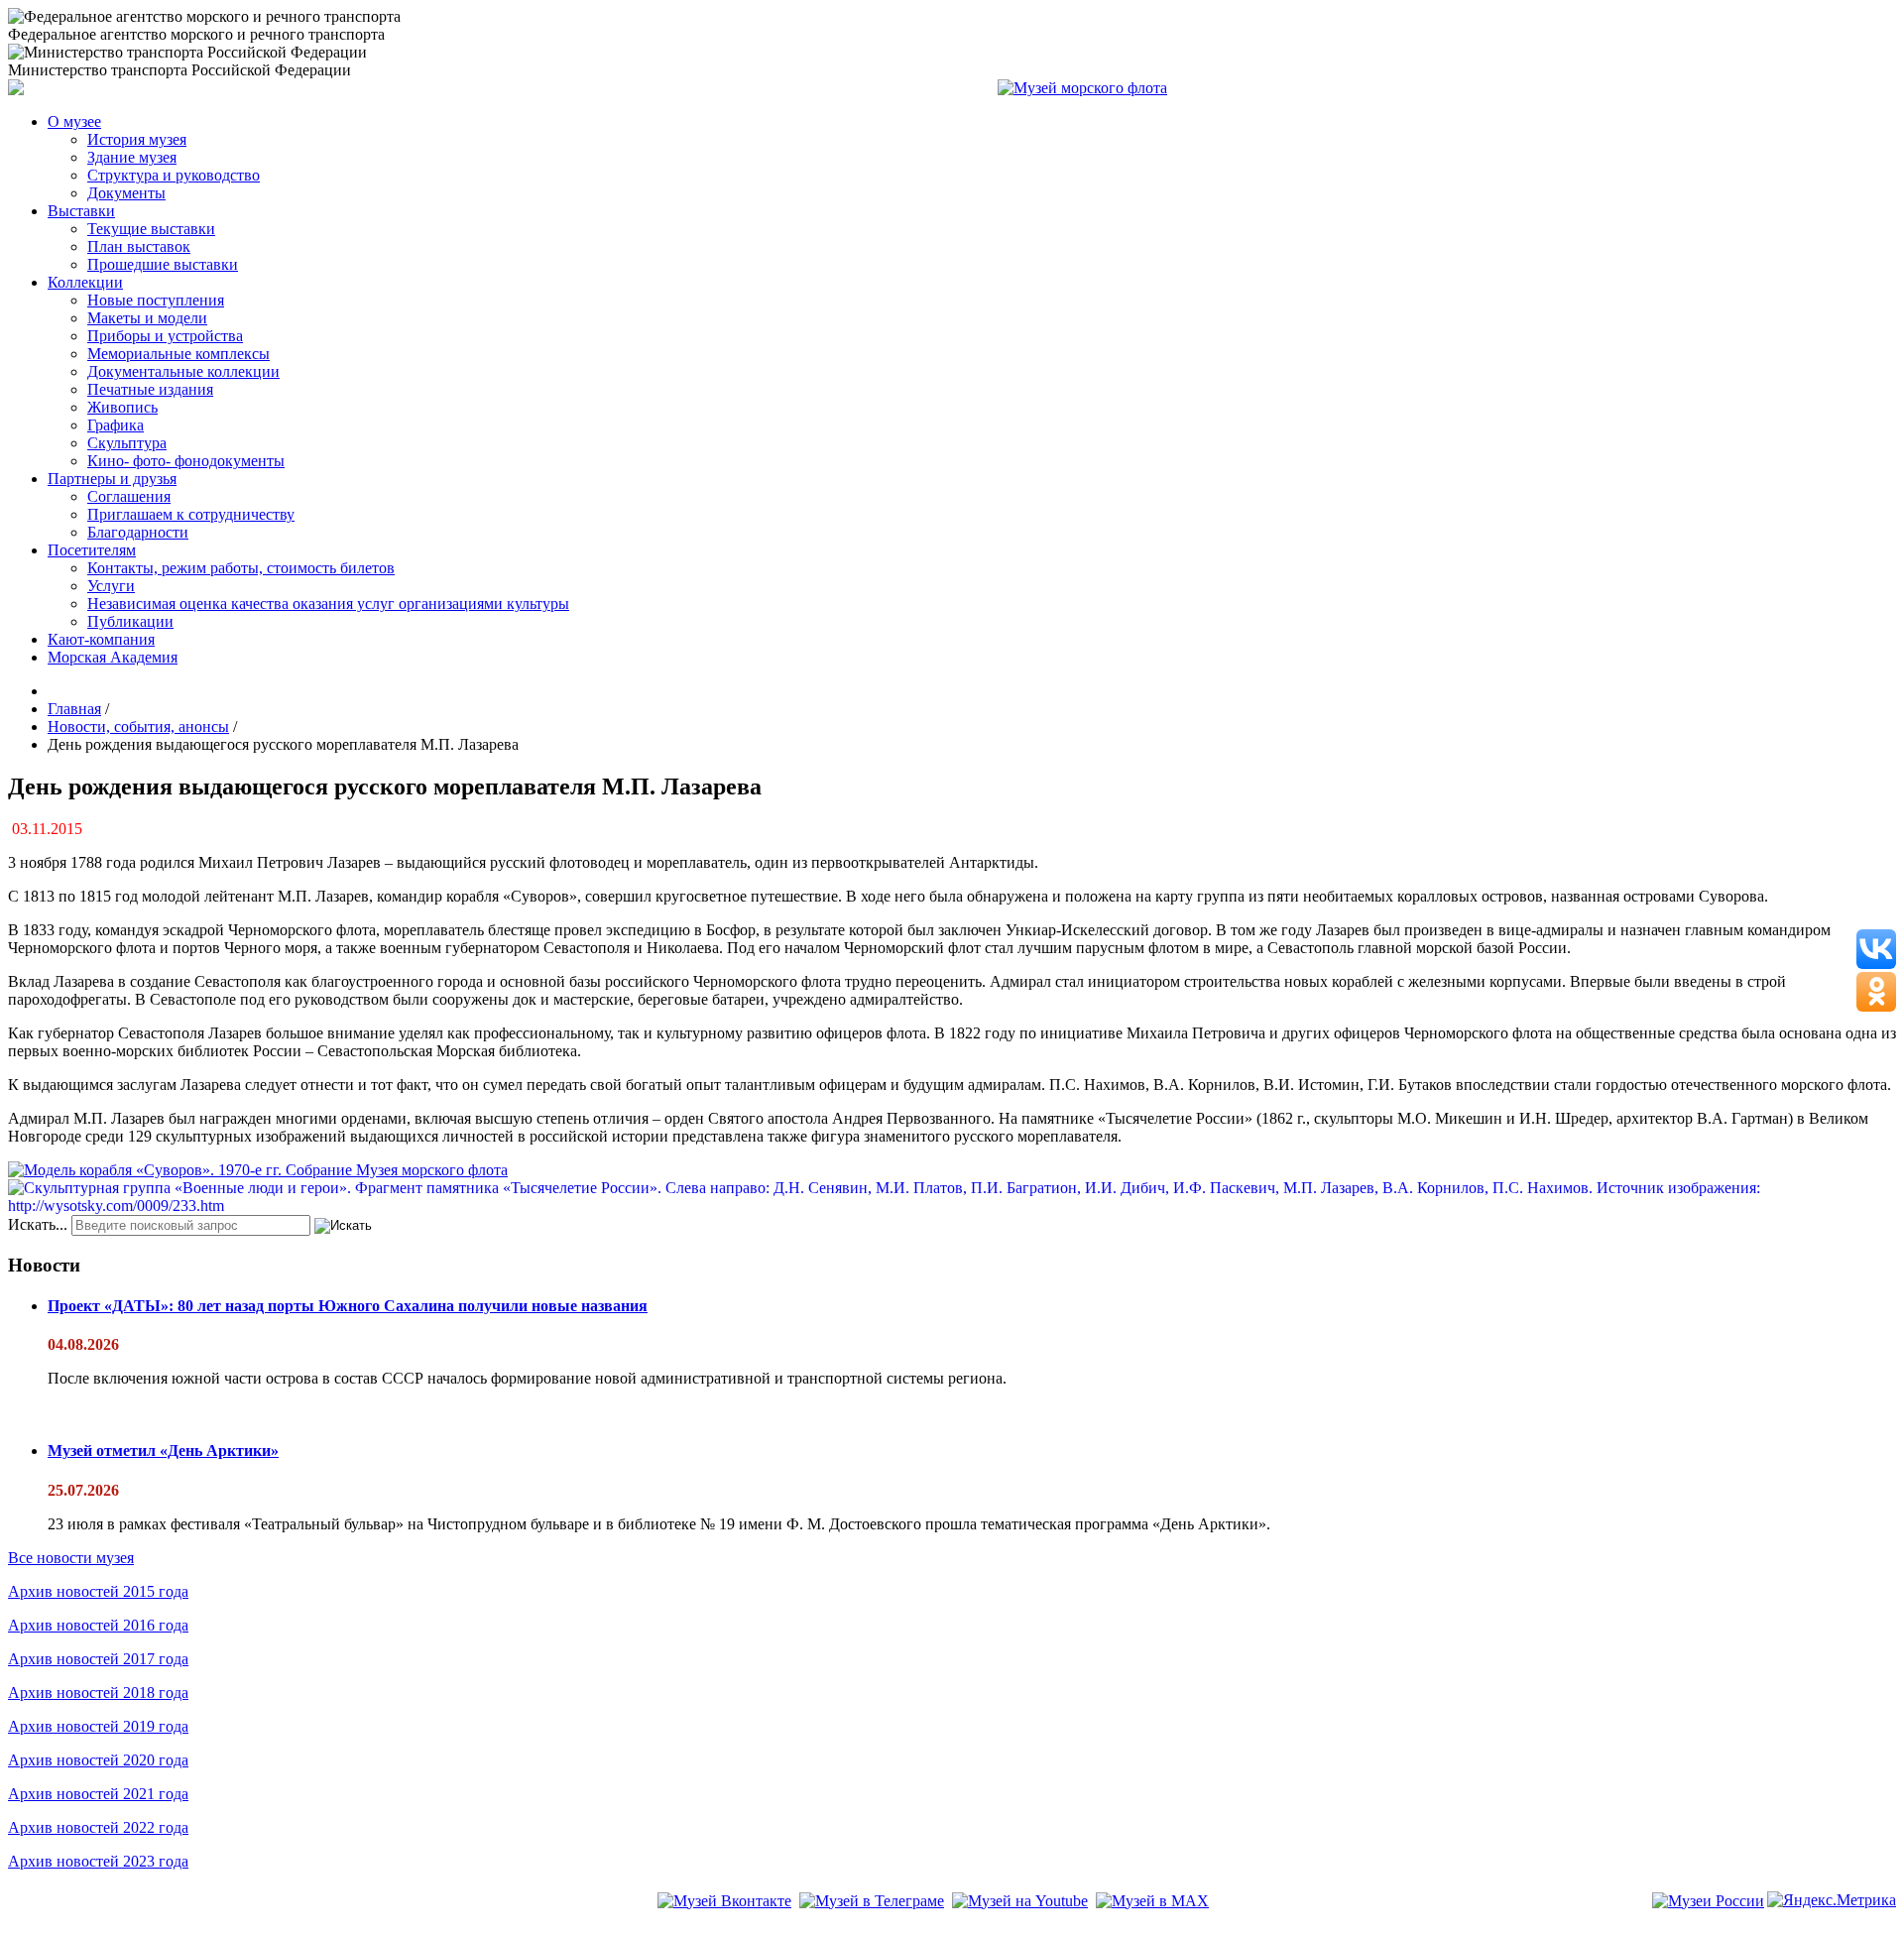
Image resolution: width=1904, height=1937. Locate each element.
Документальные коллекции (183, 371)
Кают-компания (101, 639)
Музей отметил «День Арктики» (163, 1451)
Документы (126, 193)
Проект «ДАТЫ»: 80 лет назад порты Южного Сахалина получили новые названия (348, 1306)
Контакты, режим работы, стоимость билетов (241, 568)
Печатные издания (150, 389)
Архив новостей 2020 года (98, 1760)
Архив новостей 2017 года (98, 1659)
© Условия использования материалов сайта (118, 1929)
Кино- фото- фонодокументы (186, 461)
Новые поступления (156, 300)
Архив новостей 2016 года (98, 1625)
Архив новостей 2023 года (98, 1861)
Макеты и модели (147, 318)
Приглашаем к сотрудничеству (191, 514)
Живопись (122, 407)
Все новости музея (71, 1558)
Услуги (111, 586)
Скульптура (127, 443)
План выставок (139, 246)
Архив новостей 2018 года (98, 1693)
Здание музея (132, 157)
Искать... (38, 1224)
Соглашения (129, 496)
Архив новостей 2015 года (98, 1591)
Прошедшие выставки (163, 264)
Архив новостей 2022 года (98, 1827)
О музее (74, 121)
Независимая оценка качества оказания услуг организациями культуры (328, 604)
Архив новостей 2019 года (98, 1726)
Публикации (130, 621)
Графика (116, 425)
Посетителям (92, 550)
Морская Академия (113, 657)
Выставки (81, 211)
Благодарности (138, 532)
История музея (137, 139)
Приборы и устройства (165, 336)
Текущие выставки (151, 229)
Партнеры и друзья (112, 479)
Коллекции (85, 282)
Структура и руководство (174, 175)
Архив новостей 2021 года (98, 1794)
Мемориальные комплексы (178, 354)
